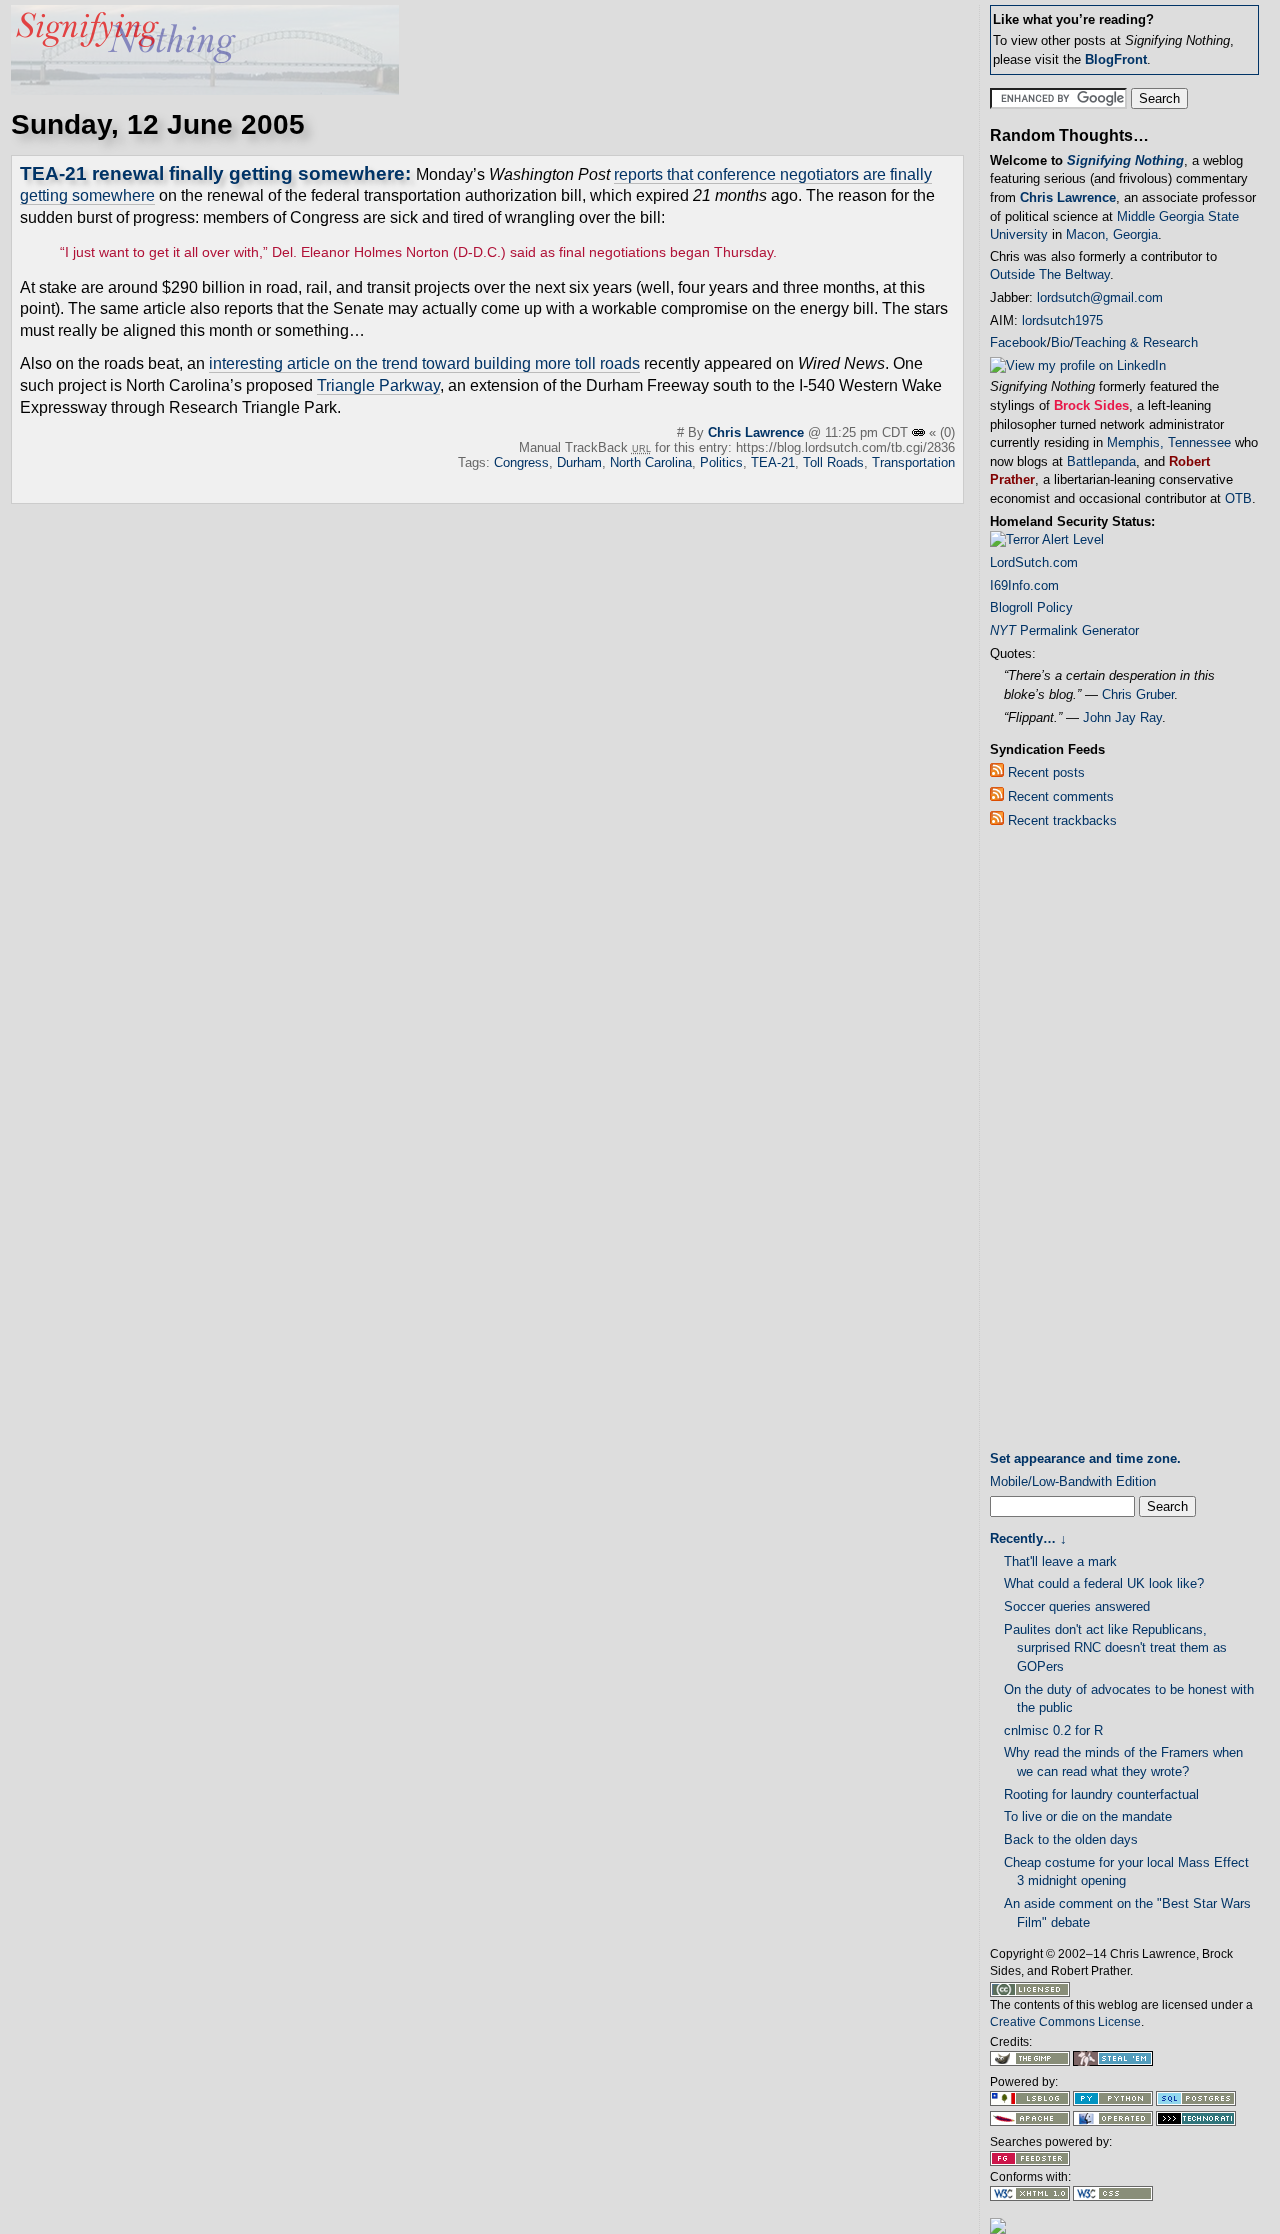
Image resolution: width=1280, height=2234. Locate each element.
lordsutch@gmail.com (1100, 297)
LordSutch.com (1034, 562)
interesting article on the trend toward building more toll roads (424, 363)
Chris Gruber (1138, 694)
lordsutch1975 (1062, 320)
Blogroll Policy (1031, 607)
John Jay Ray (1122, 717)
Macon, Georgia (1112, 234)
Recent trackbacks (1060, 820)
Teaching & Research (1136, 342)
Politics (721, 462)
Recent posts (1044, 772)
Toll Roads (833, 462)
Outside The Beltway (1050, 274)
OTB (1238, 498)
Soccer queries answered (1077, 1606)
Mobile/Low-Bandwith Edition (1073, 1481)
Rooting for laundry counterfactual (1101, 1794)
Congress (521, 462)
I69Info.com (1024, 585)
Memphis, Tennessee (1169, 442)
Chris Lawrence (756, 432)
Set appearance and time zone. (1085, 1458)
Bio (1060, 342)
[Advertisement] (1070, 1144)
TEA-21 (773, 462)
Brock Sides (1091, 405)
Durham (579, 462)
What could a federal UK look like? (1104, 1583)
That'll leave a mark (1060, 1561)
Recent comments (1059, 796)
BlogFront (1116, 59)
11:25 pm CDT (868, 432)
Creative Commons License (1065, 2022)
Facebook (1018, 342)
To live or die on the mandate (1088, 1816)
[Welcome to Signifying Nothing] (205, 89)
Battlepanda (1101, 461)
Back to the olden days (1071, 1839)
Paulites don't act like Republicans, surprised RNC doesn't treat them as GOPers (1115, 1648)
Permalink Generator (1064, 630)
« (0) (942, 432)
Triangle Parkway (378, 385)
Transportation (913, 462)
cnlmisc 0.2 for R (1053, 1730)
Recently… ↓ (1028, 1538)
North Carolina (651, 462)
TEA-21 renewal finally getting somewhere (212, 173)
